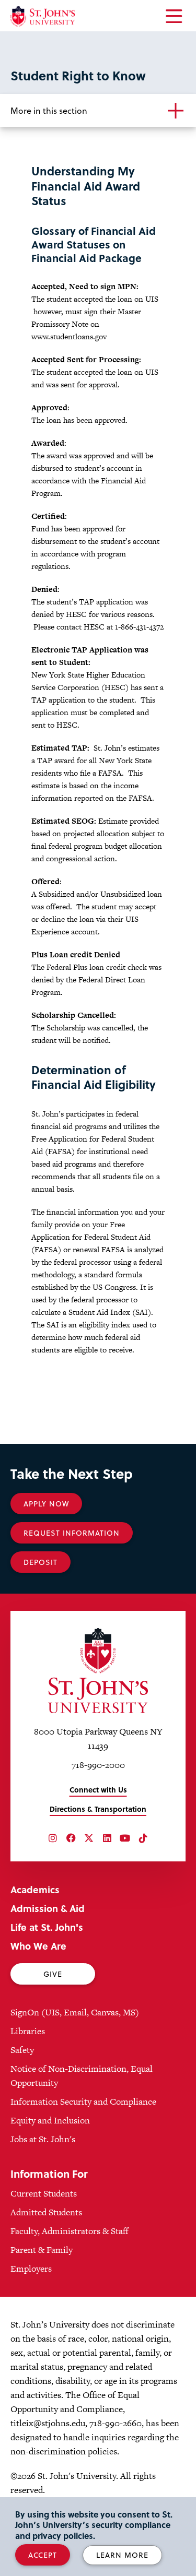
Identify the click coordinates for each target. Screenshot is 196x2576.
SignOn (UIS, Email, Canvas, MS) (75, 2012)
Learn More (122, 2555)
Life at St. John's (47, 1927)
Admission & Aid (48, 1908)
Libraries (28, 2031)
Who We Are (38, 1946)
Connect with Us (98, 1790)
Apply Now (46, 1504)
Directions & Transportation (98, 1809)
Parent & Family (42, 2250)
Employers (31, 2269)
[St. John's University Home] (43, 16)
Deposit (41, 1562)
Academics (35, 1889)
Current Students (44, 2193)
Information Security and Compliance (83, 2102)
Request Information (72, 1533)
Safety (22, 2050)
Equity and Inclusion (50, 2120)
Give (53, 1974)
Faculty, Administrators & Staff (70, 2231)
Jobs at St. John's (43, 2139)
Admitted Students (46, 2212)
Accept (43, 2555)
